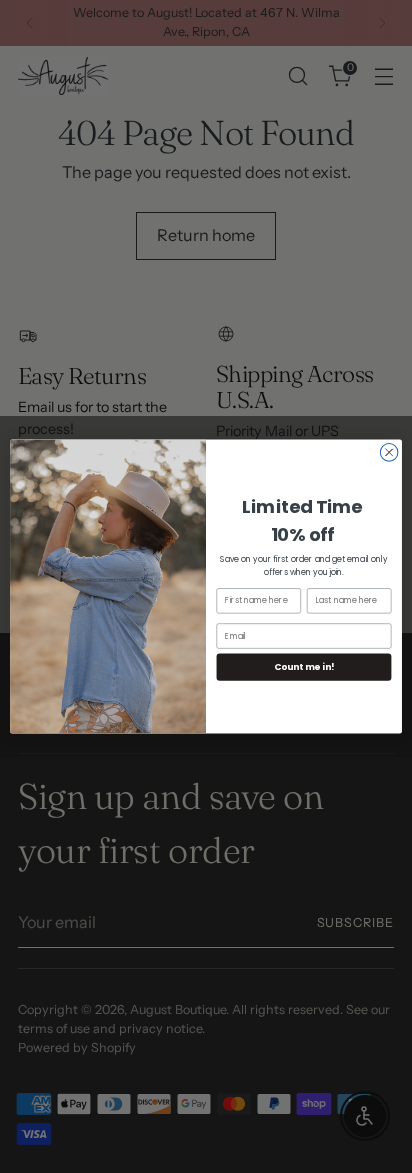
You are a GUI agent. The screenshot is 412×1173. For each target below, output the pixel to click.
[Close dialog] (389, 453)
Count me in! (304, 666)
